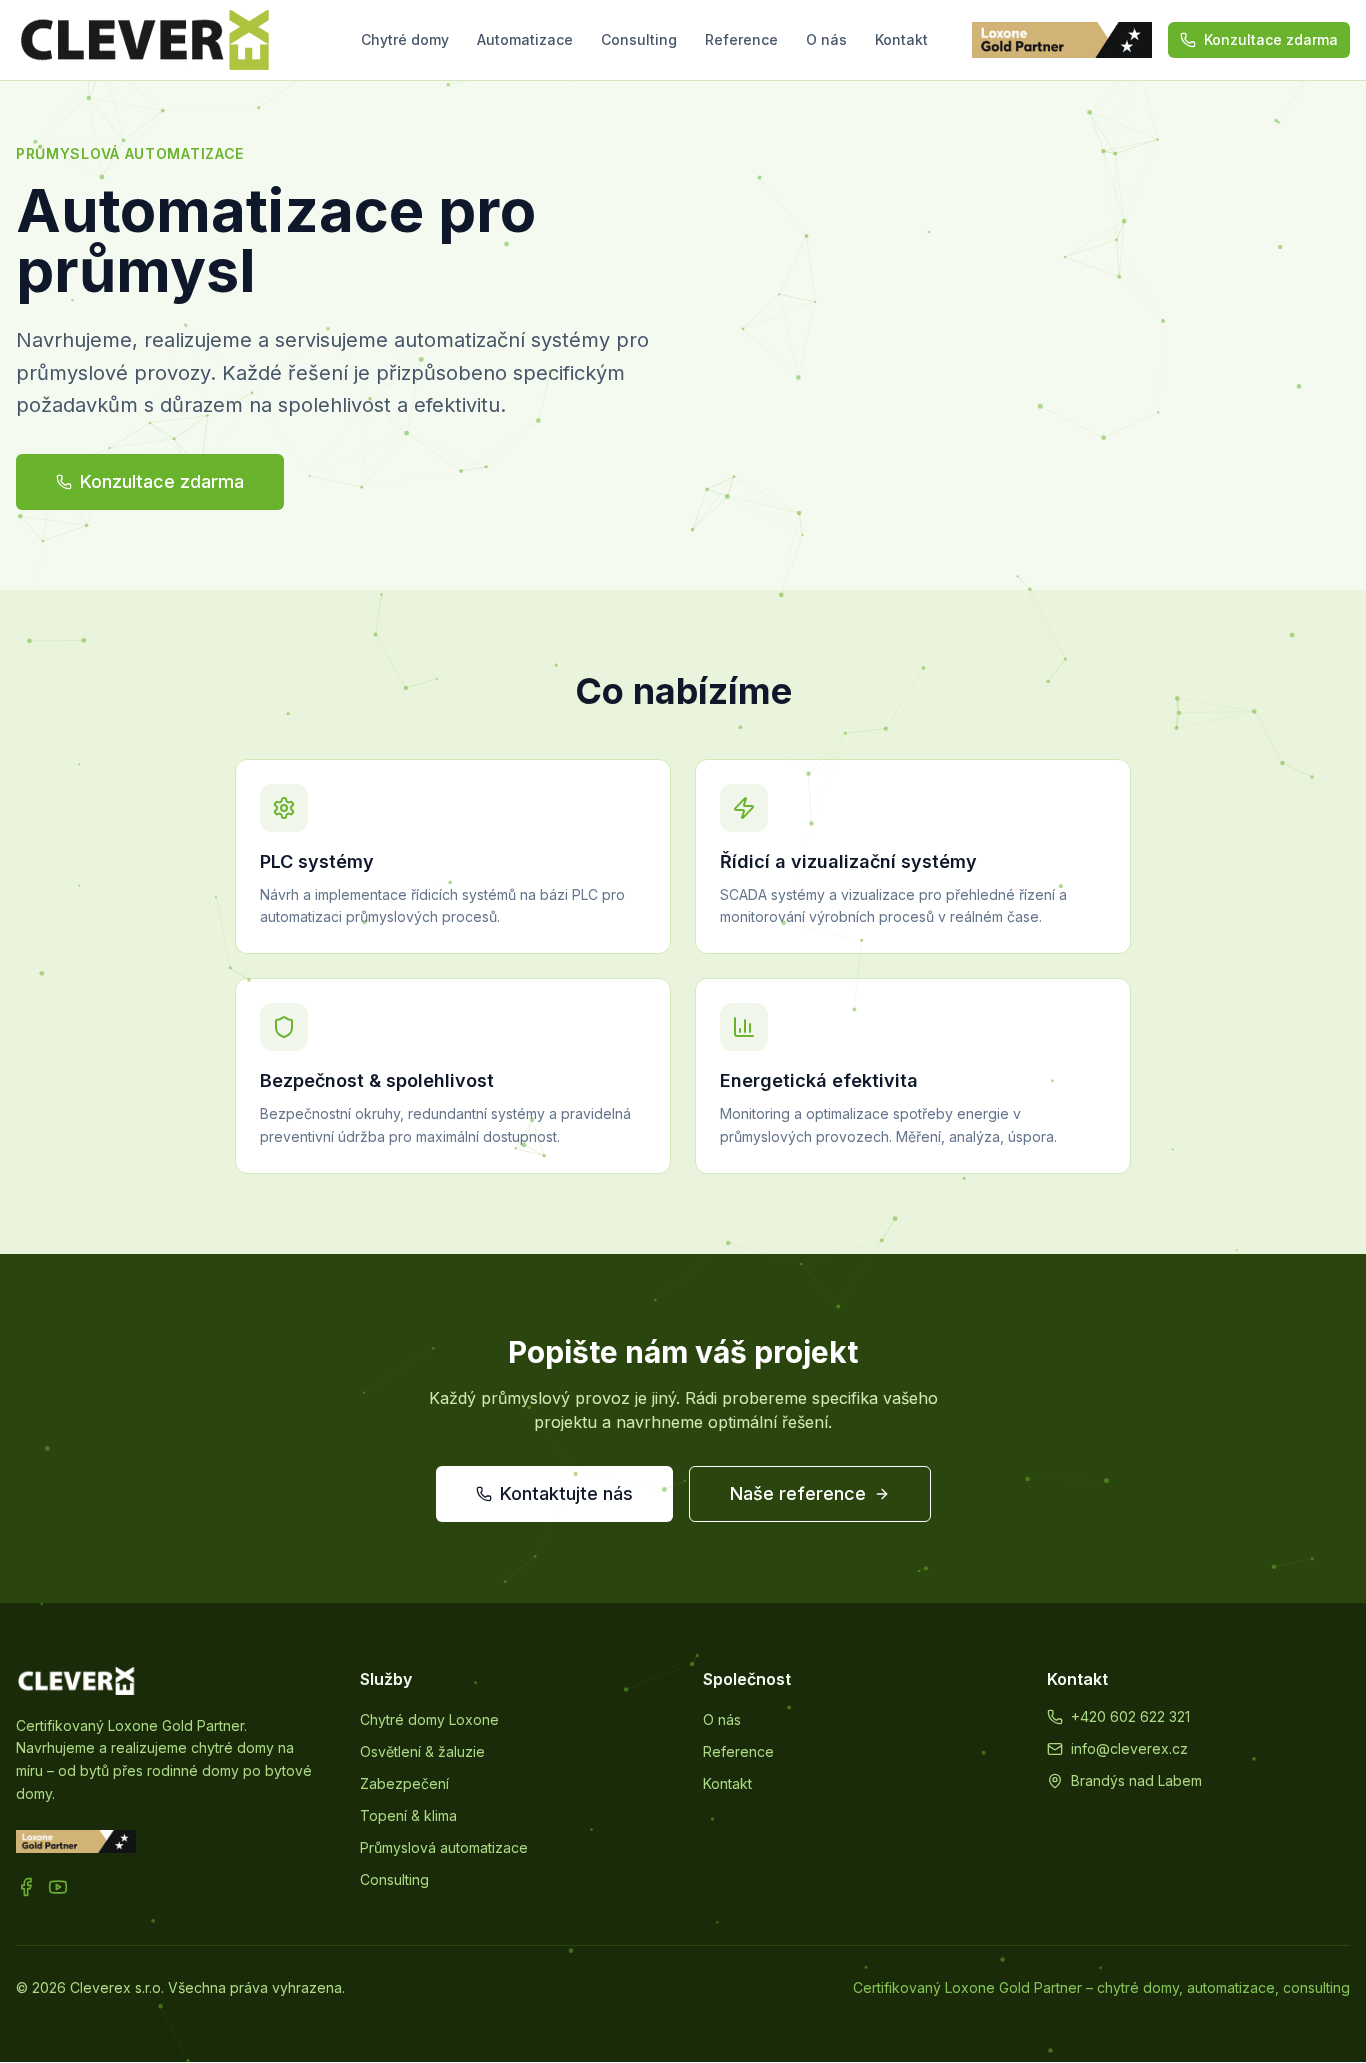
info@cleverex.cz (1129, 1748)
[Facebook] (26, 1887)
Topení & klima (408, 1815)
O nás (826, 39)
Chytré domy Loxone (429, 1719)
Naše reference (798, 1493)
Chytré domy (405, 39)
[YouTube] (58, 1887)
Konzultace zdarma (1271, 39)
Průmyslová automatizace (444, 1847)
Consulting (639, 39)
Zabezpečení (404, 1783)
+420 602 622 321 (1130, 1716)
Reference (741, 39)
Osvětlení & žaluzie (422, 1751)
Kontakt (901, 39)
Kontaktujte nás (566, 1493)
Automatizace (525, 39)
